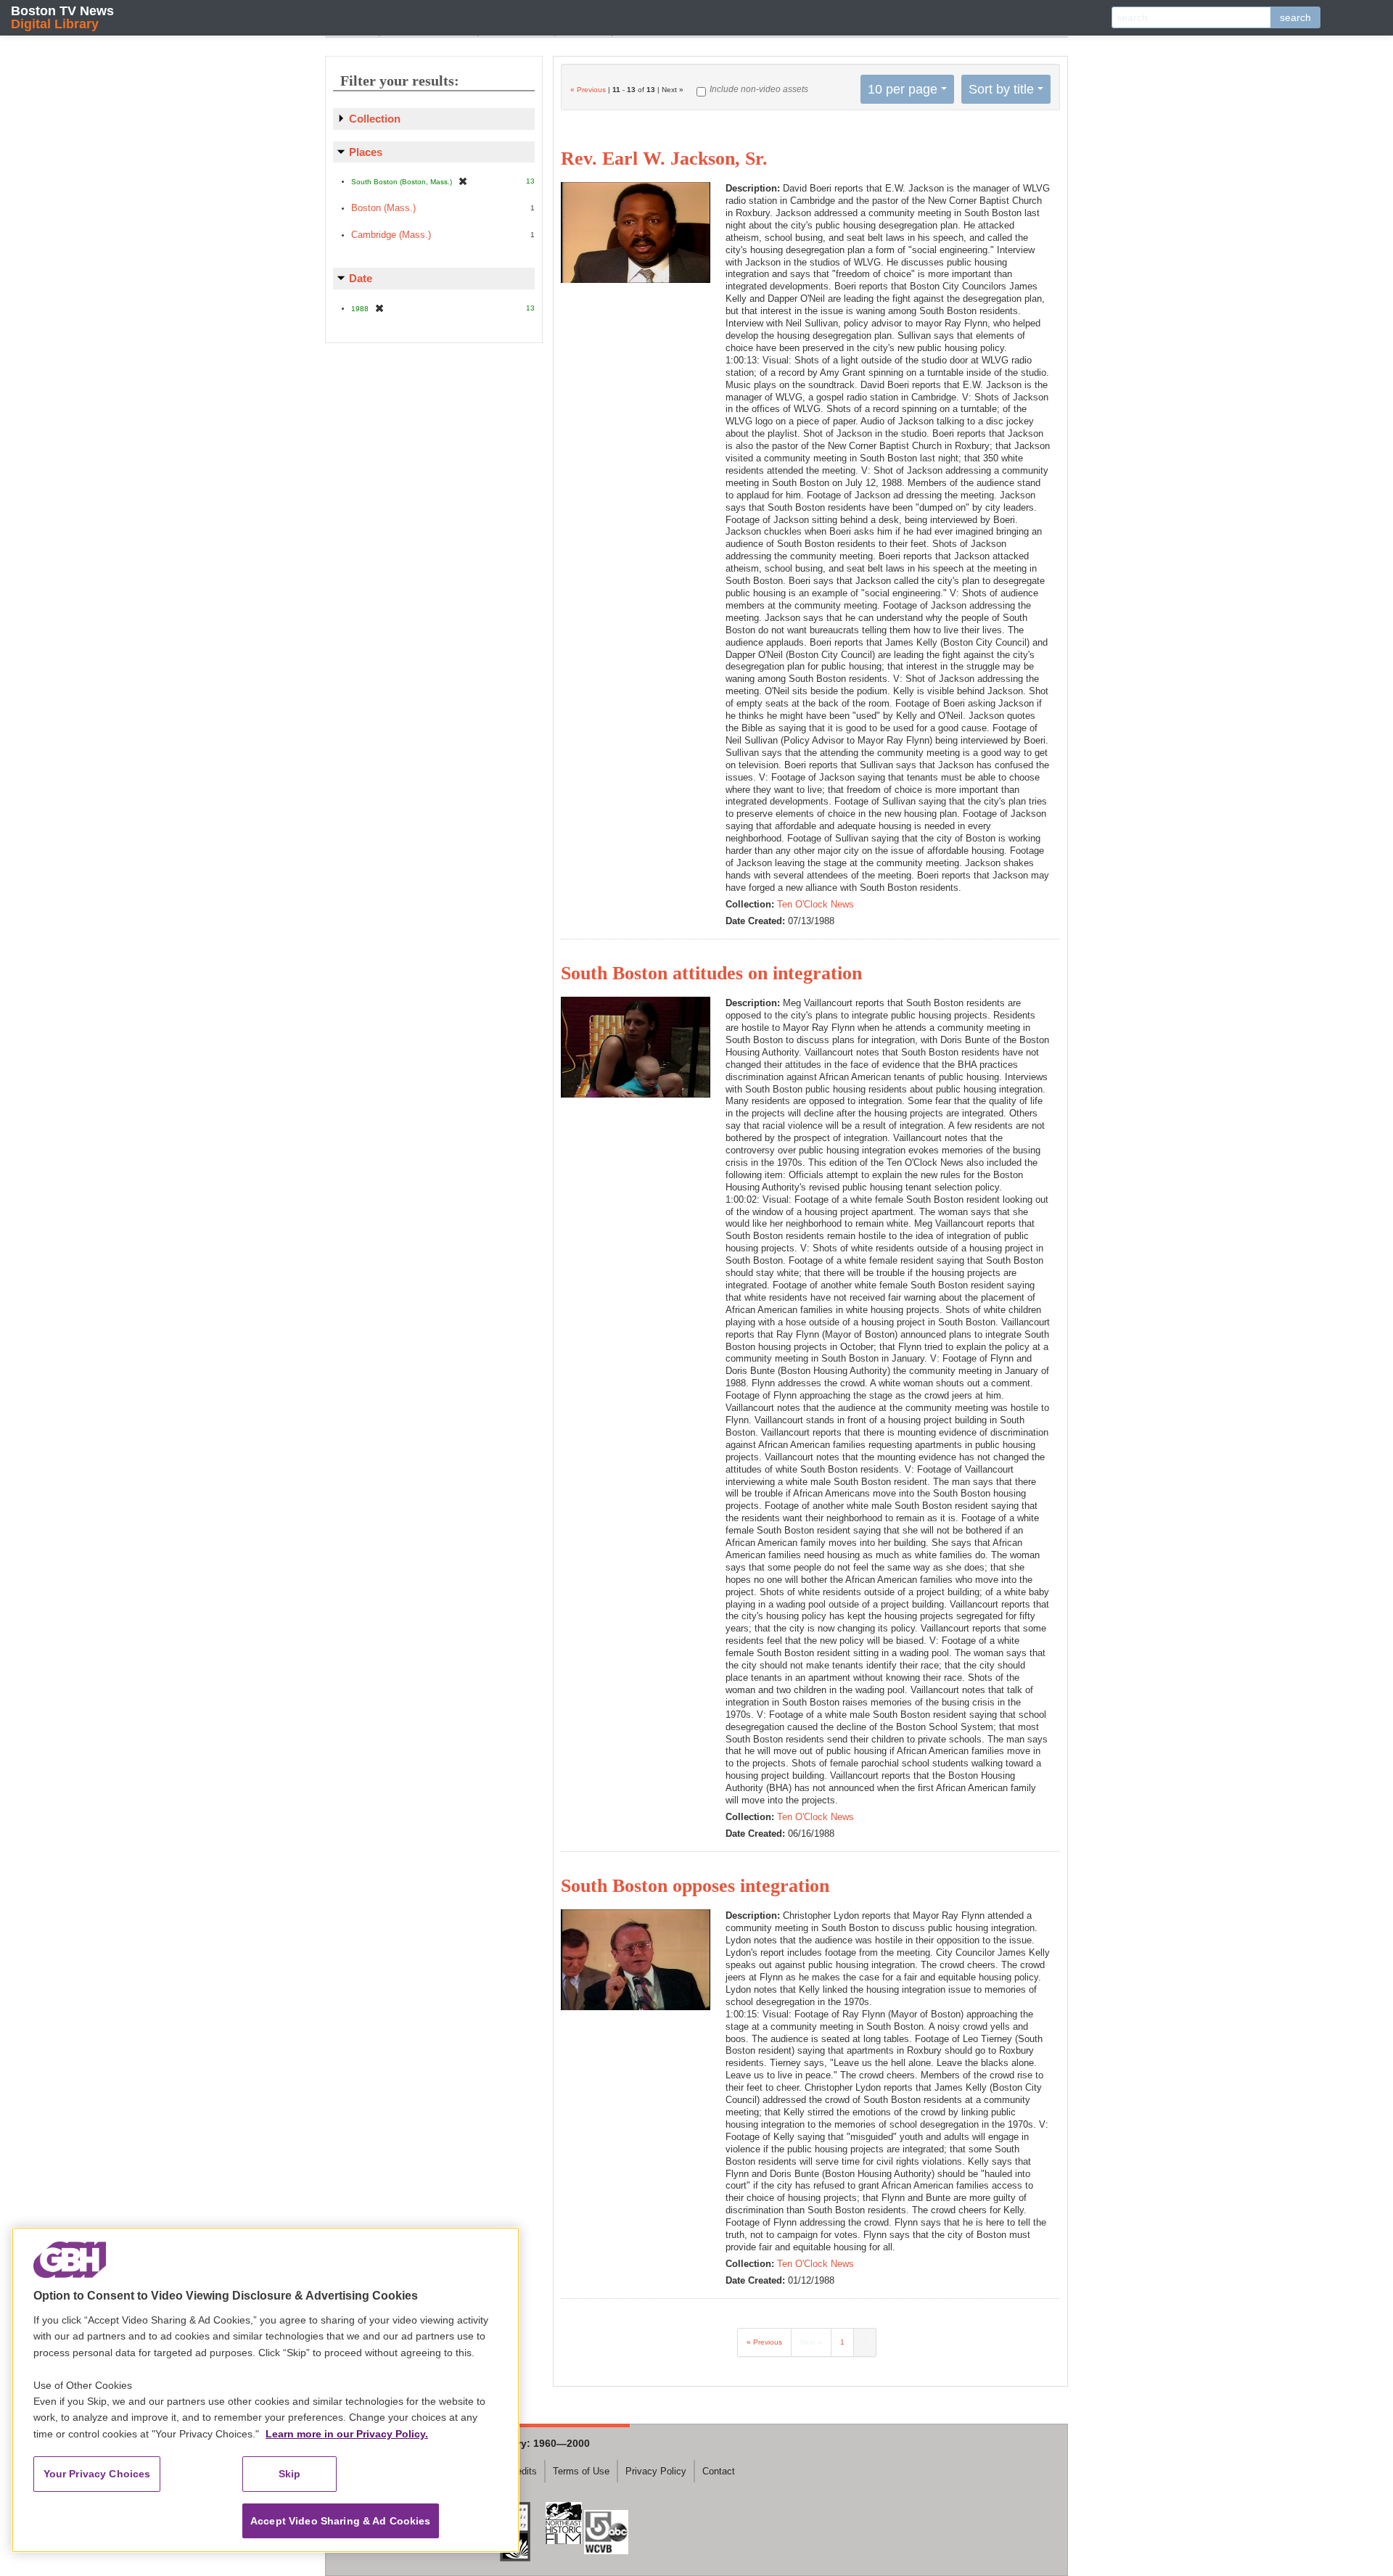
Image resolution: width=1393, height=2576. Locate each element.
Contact (719, 2471)
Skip (290, 2474)
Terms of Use (581, 2471)
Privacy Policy (656, 2471)
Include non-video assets (759, 89)
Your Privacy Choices (97, 2474)
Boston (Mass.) (383, 208)
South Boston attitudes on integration (711, 973)
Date (361, 278)
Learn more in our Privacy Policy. (347, 2434)
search (1295, 17)
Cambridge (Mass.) (391, 235)
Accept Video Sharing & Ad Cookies (341, 2521)
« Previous (588, 90)
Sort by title (1001, 89)
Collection (375, 119)
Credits (522, 2471)
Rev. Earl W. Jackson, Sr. (664, 159)
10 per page (903, 89)
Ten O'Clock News (815, 904)
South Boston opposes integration (695, 1886)
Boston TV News (62, 17)
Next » (811, 2342)
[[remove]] (463, 181)
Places (366, 152)
